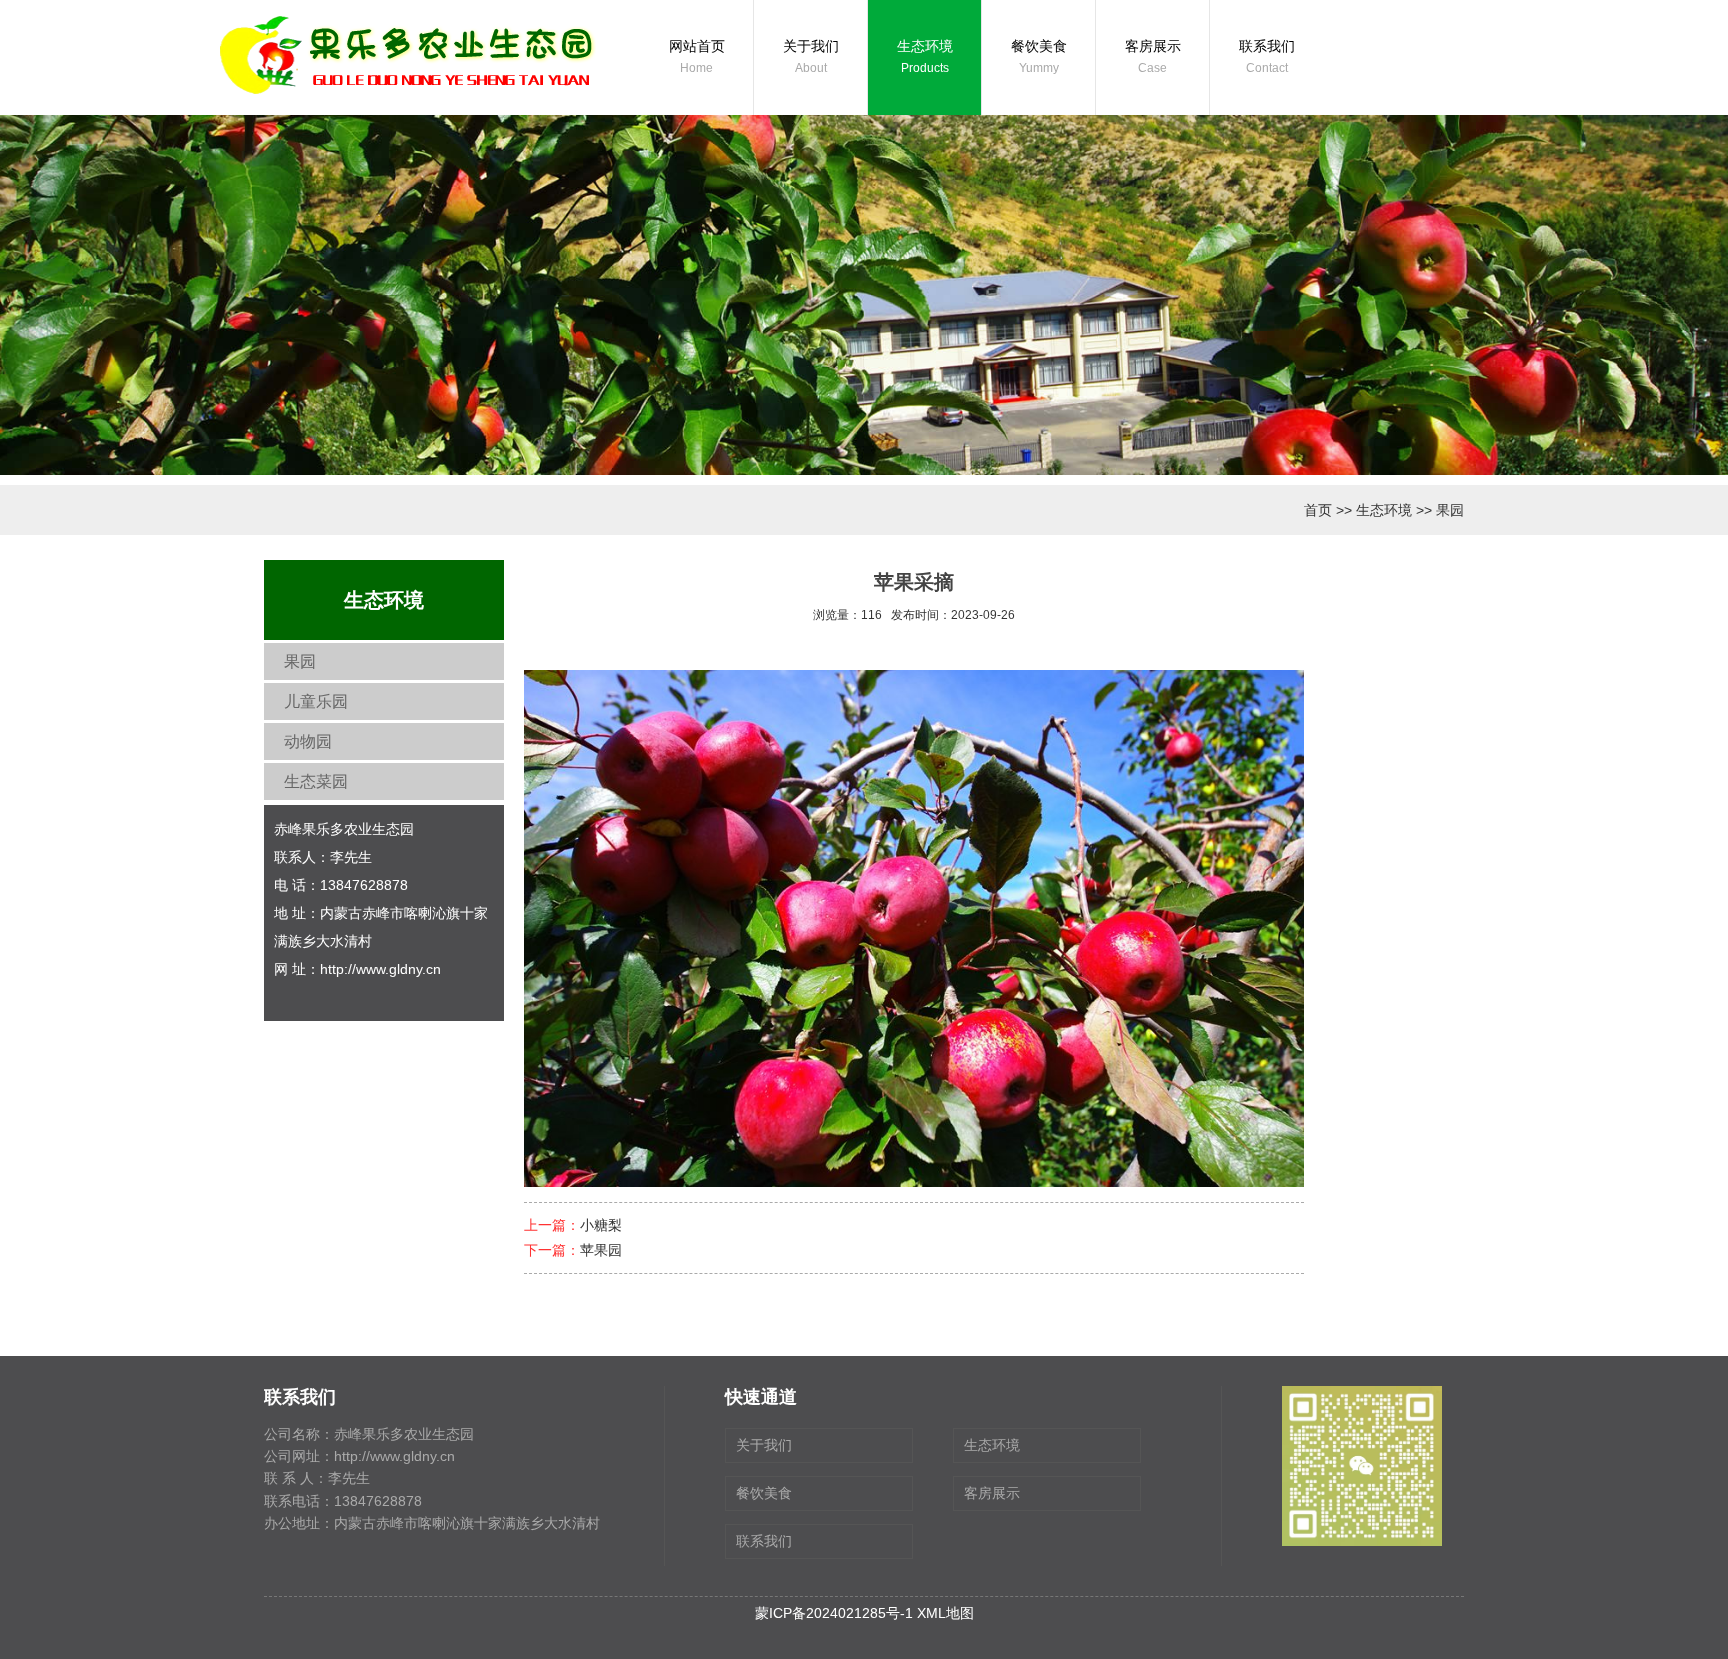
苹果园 (601, 1250)
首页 (1318, 510)
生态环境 (925, 56)
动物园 (308, 741)
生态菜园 (316, 781)
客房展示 (1153, 56)
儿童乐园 (316, 701)
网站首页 (697, 56)
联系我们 (1267, 56)
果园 (1450, 510)
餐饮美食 (1039, 56)
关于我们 (811, 56)
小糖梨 (601, 1225)
